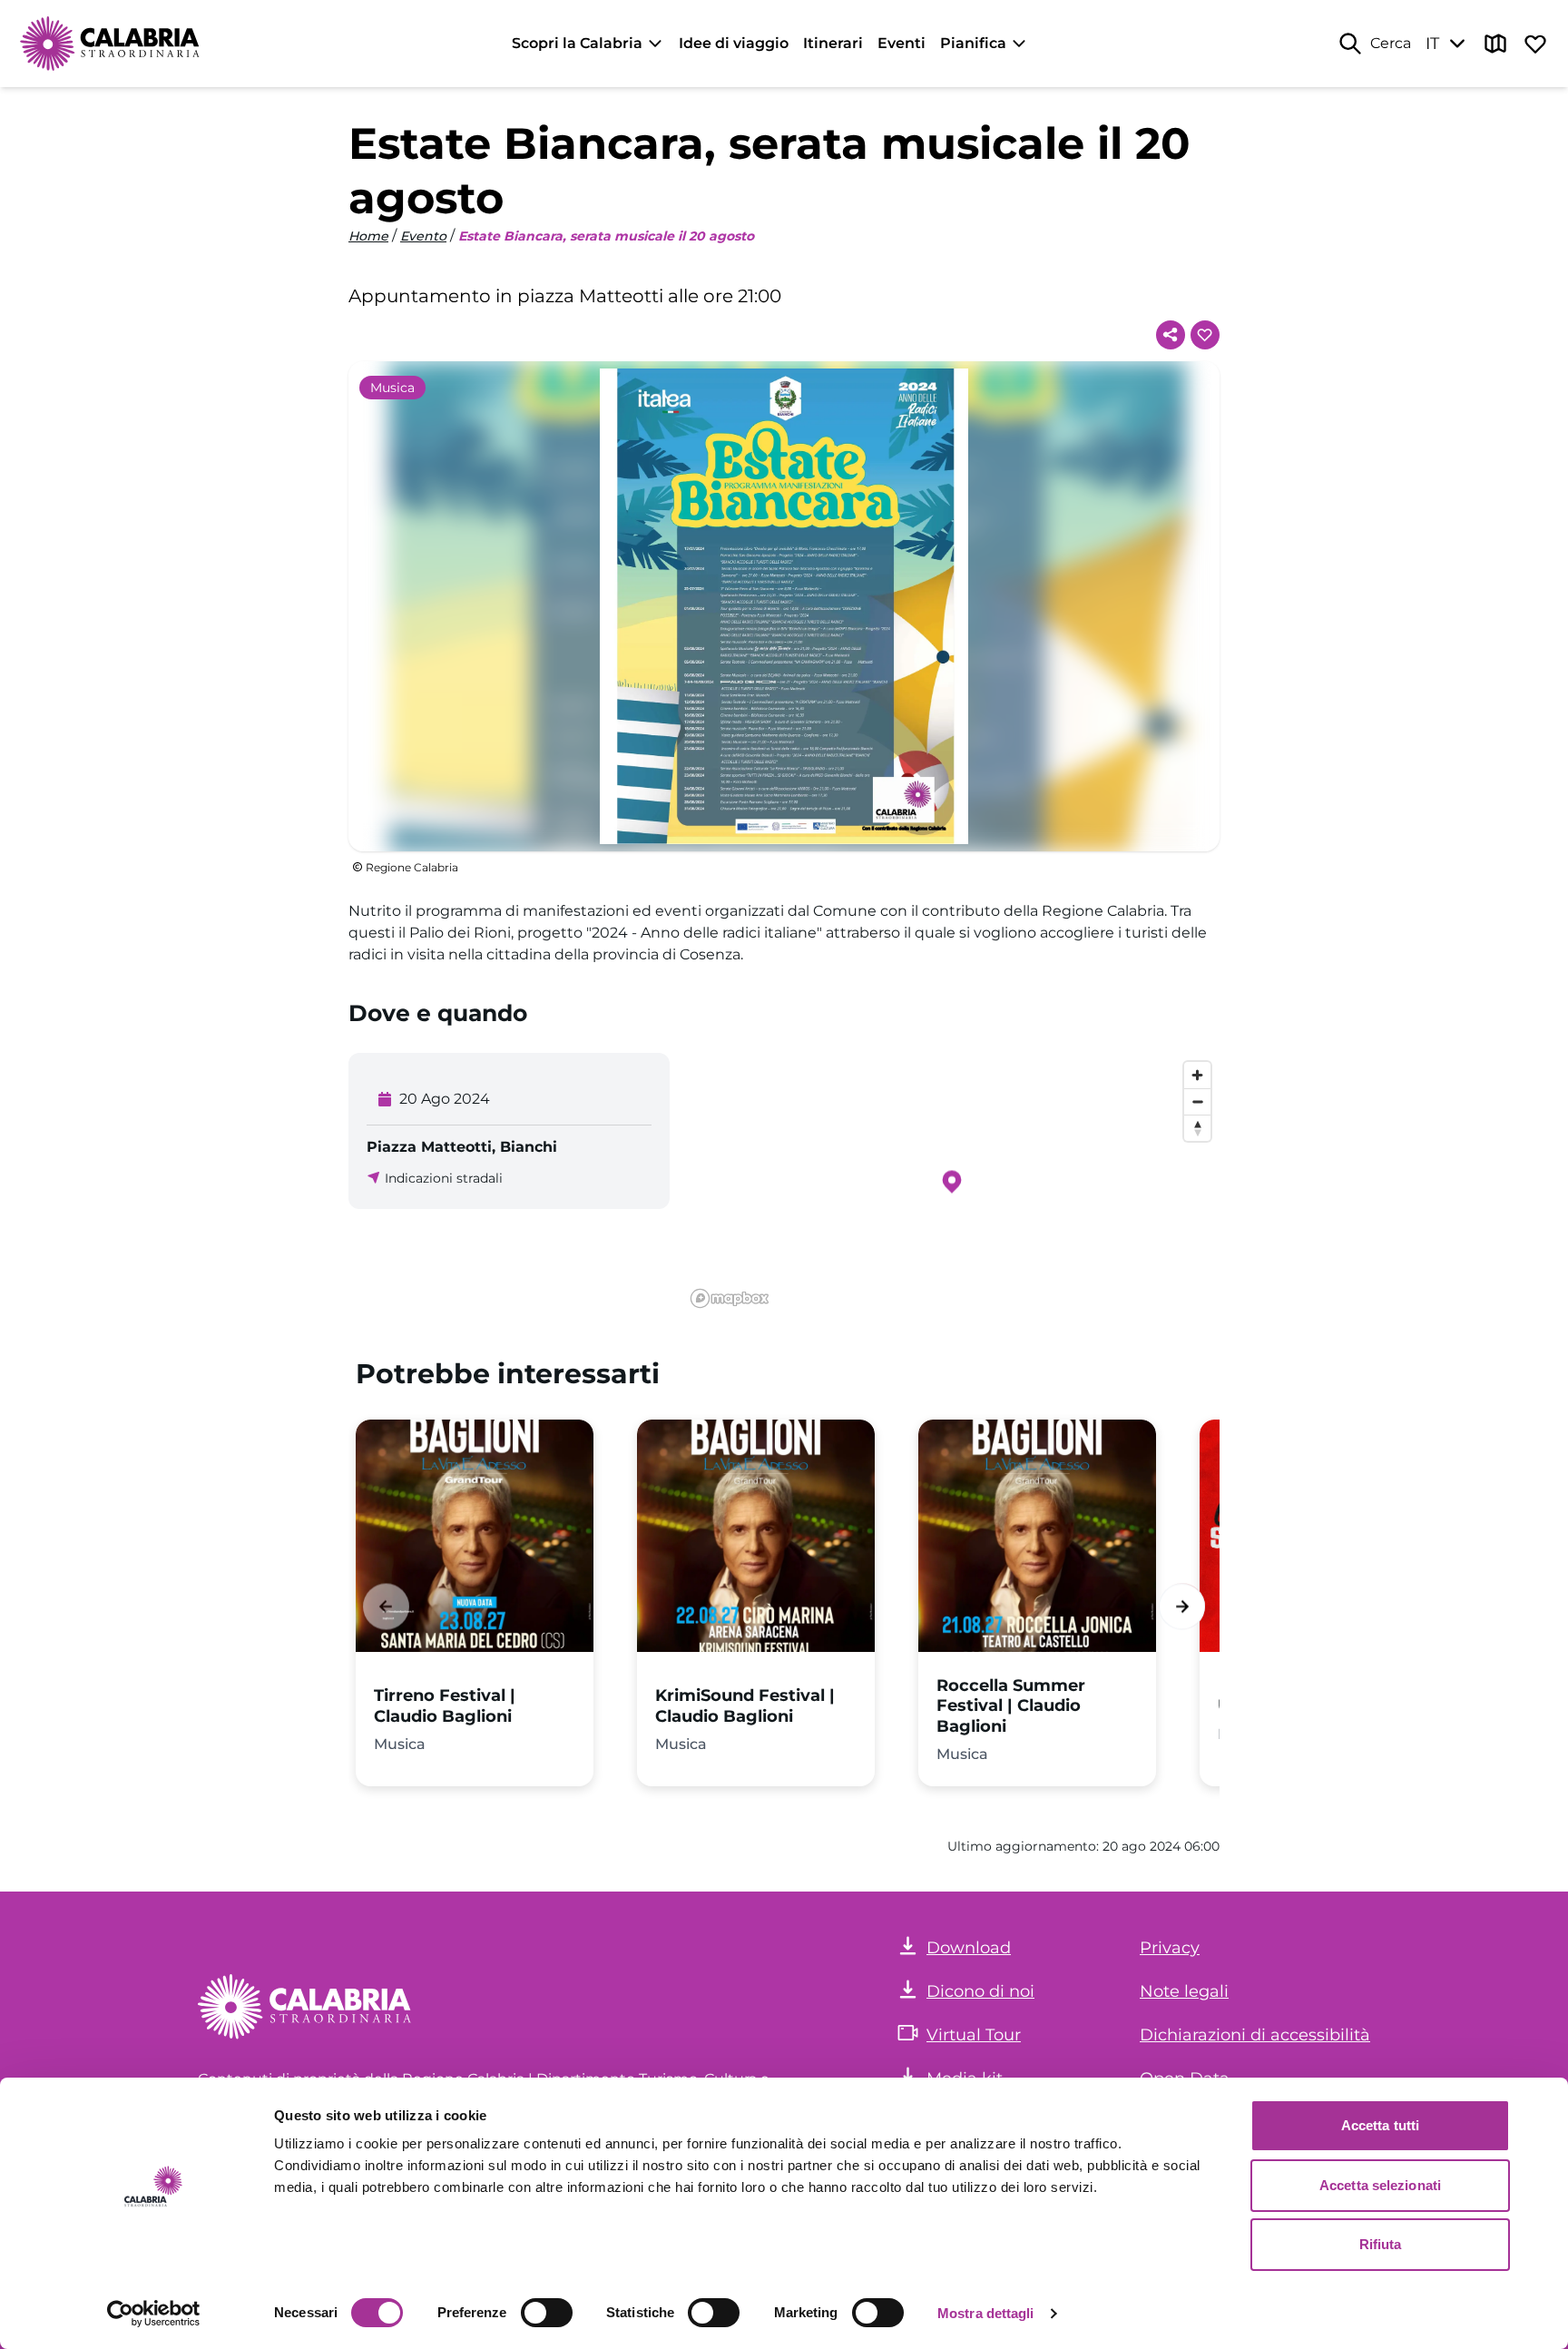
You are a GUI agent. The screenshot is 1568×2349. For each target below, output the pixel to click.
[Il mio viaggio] (1535, 44)
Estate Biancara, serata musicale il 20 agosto (606, 236)
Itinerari (833, 43)
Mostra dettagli (986, 2313)
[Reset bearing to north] (1197, 1128)
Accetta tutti (1380, 2125)
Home (368, 236)
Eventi (902, 43)
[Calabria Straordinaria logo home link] (111, 44)
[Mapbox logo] (730, 1298)
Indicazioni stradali (444, 1178)
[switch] (547, 2313)
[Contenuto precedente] (386, 1606)
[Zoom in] (1197, 1075)
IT (1432, 44)
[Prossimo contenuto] (1182, 1606)
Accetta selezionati (1380, 2185)
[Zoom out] (1197, 1101)
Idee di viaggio (734, 43)
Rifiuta (1381, 2244)
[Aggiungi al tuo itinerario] (1205, 335)
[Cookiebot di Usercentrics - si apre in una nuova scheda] (154, 2314)
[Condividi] (1171, 335)
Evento (423, 236)
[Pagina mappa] (1495, 44)
